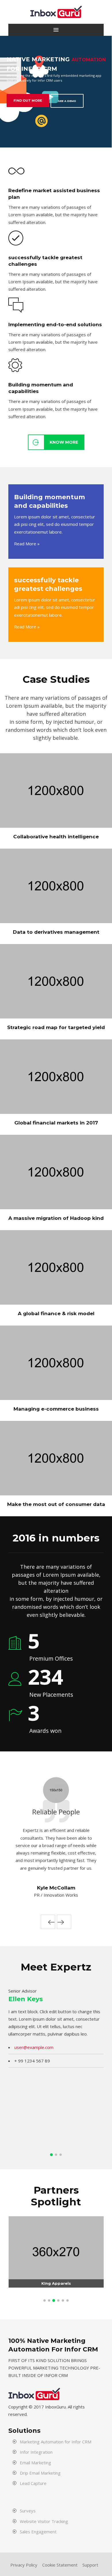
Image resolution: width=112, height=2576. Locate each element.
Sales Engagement (38, 2532)
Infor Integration (36, 2452)
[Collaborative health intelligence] (9, 817)
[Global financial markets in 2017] (9, 1103)
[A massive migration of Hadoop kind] (9, 1199)
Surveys (28, 2511)
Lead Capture (33, 2483)
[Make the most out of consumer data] (9, 1485)
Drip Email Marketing (40, 2473)
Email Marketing (35, 2463)
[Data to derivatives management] (9, 913)
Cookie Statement (60, 2565)
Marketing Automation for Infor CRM (56, 2442)
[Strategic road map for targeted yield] (9, 1008)
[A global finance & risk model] (9, 1294)
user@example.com (34, 2047)
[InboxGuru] (56, 12)
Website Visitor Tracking (44, 2521)
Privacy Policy (24, 2565)
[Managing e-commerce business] (9, 1389)
